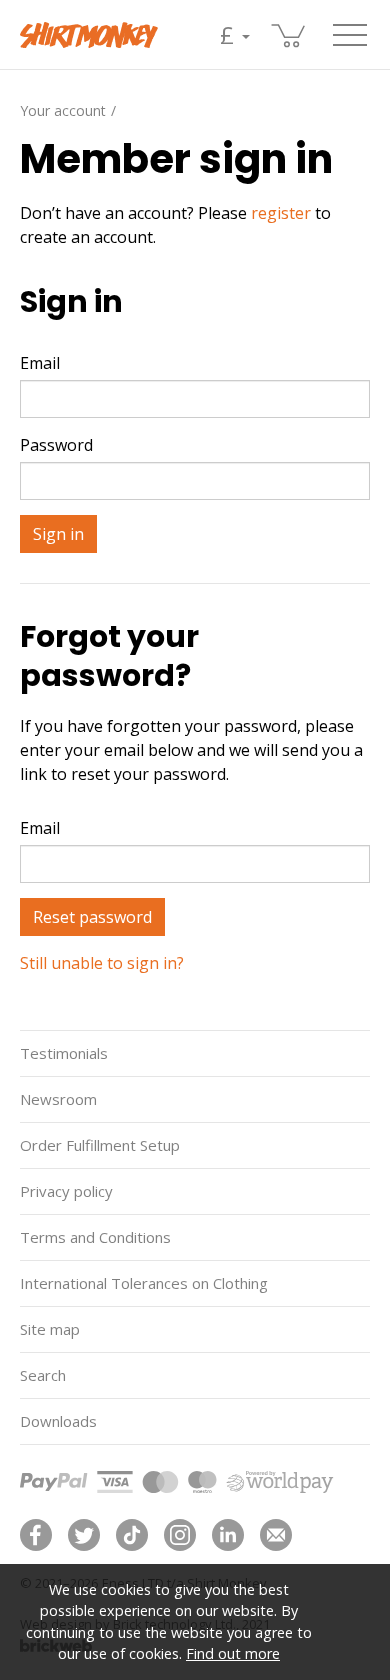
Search (43, 1375)
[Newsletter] (276, 1535)
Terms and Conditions (95, 1237)
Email (40, 363)
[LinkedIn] (228, 1535)
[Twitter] (84, 1535)
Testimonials (64, 1053)
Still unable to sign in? (102, 963)
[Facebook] (36, 1535)
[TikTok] (132, 1535)
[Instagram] (180, 1535)
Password (56, 445)
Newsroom (58, 1099)
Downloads (58, 1421)
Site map (50, 1329)
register (281, 213)
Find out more (233, 1653)
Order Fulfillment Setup (100, 1145)
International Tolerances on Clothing (144, 1283)
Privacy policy (66, 1191)
